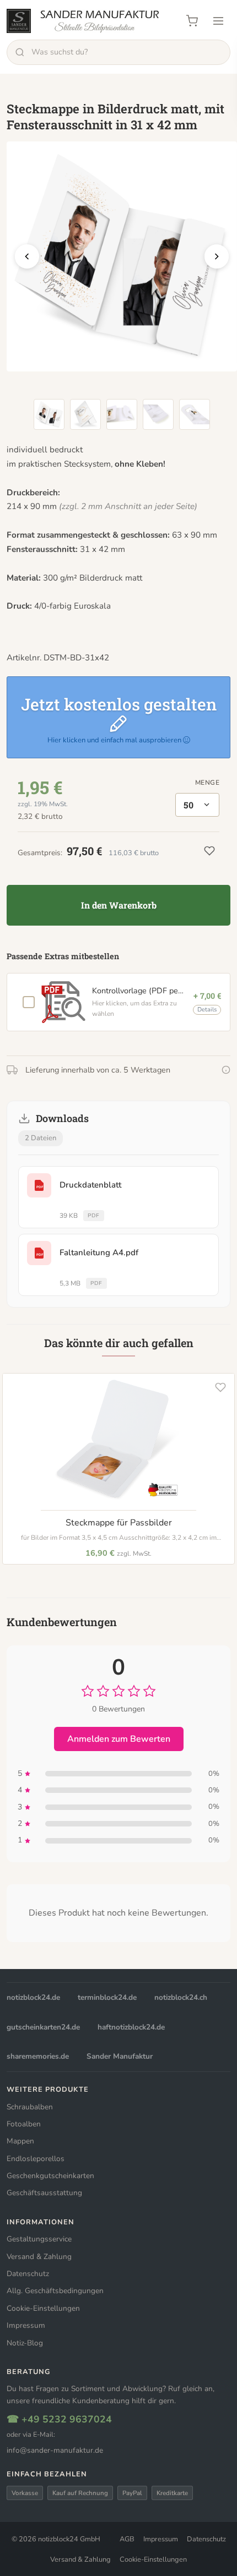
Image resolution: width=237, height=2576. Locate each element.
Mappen (20, 2141)
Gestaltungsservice (39, 2239)
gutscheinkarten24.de (43, 2027)
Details (207, 1010)
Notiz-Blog (25, 2343)
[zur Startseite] (83, 21)
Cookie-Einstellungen (43, 2308)
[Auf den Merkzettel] (220, 1387)
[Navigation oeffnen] (218, 21)
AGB (127, 2539)
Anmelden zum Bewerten (119, 1739)
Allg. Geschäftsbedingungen (55, 2291)
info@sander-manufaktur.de (55, 2450)
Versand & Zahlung (39, 2257)
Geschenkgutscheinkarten (50, 2176)
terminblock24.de (107, 1997)
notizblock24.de (33, 1997)
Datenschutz (28, 2274)
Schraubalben (30, 2107)
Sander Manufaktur (120, 2056)
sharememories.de (38, 2056)
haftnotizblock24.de (131, 2027)
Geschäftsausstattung (44, 2193)
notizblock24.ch (181, 1997)
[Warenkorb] (192, 21)
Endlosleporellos (36, 2159)
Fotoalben (24, 2124)
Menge (207, 783)
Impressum (26, 2325)
